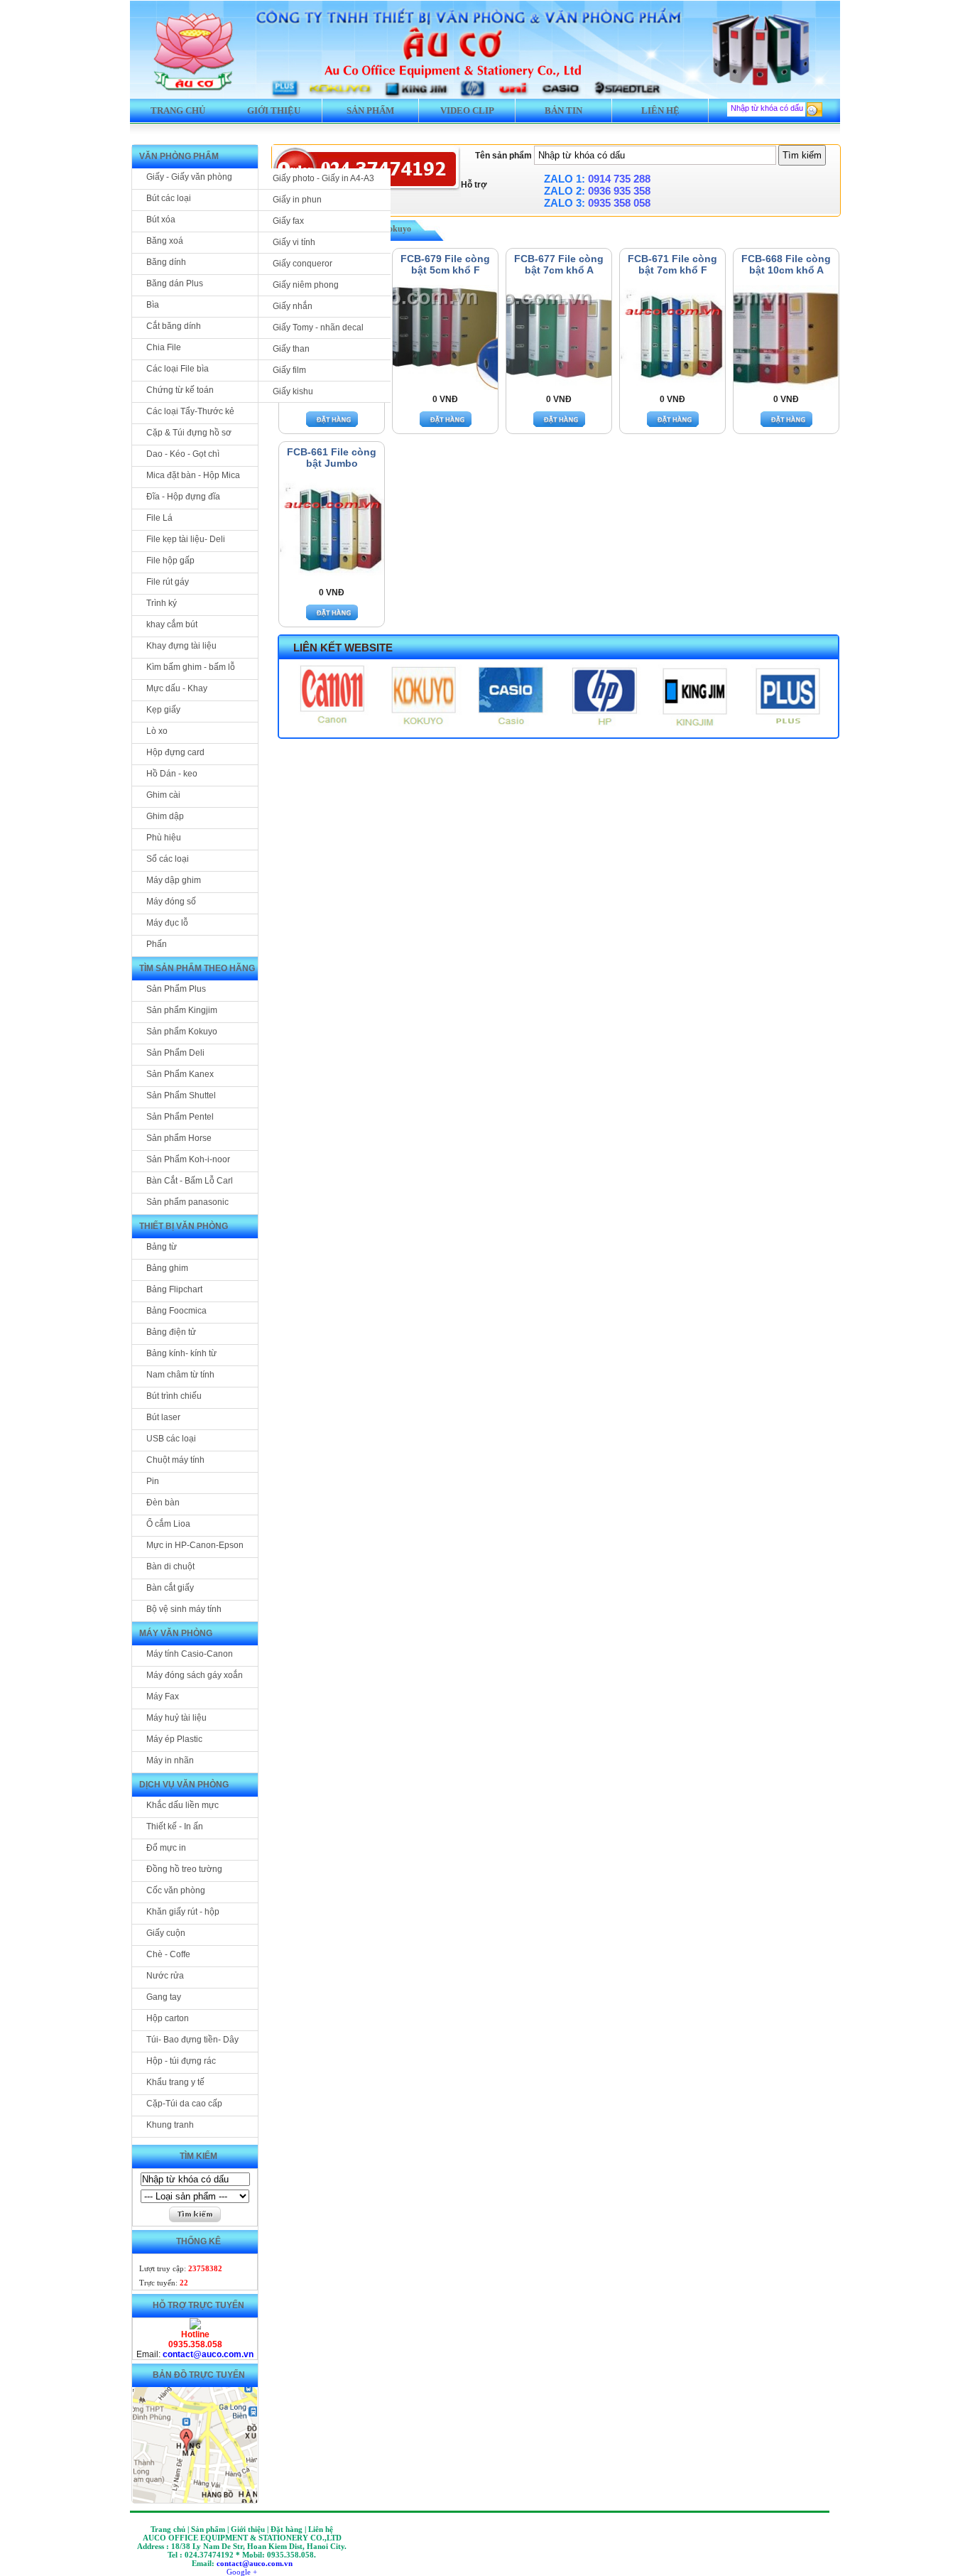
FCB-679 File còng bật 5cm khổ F (445, 264)
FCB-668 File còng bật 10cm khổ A (786, 264)
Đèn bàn (163, 1503)
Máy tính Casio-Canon (190, 1654)
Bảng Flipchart (174, 1289)
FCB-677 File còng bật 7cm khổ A (559, 264)
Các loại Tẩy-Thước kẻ (190, 411)
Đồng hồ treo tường (184, 1869)
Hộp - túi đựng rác (181, 2061)
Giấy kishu (293, 391)
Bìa (153, 305)
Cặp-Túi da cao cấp (184, 2104)
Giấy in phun (297, 200)
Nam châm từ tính (180, 1375)
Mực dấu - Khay (177, 688)
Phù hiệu (164, 838)
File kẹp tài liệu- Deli (186, 539)
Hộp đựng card (175, 752)
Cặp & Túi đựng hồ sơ (189, 433)
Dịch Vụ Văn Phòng (184, 1785)
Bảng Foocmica (176, 1311)
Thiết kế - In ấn (175, 1827)
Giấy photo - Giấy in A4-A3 (323, 178)
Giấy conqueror (303, 264)
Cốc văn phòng (176, 1890)
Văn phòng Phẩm (179, 156)
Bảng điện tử (171, 1332)
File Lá (159, 518)
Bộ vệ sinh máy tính (184, 1609)
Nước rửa (165, 1976)
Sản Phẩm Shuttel (181, 1095)
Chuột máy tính (175, 1460)
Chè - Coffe (168, 1954)
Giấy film (289, 370)
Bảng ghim (167, 1268)
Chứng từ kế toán (180, 390)
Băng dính (166, 262)
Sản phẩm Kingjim (182, 1010)
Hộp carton (168, 2018)
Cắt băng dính (174, 326)
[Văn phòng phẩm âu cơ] (195, 2327)
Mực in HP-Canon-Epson (195, 1545)
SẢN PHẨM (370, 110)
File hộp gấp (170, 561)
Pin (153, 1481)
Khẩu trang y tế (175, 2082)
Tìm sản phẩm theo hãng (197, 968)
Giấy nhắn (293, 306)
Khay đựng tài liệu (181, 646)
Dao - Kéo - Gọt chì (183, 454)
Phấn (157, 944)
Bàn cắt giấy (170, 1588)
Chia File (164, 347)
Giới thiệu (274, 110)
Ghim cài (163, 795)
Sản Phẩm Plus (176, 989)
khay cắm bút (172, 624)
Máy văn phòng (176, 1633)
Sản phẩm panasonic (187, 1202)
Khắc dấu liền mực (182, 1805)
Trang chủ (178, 110)
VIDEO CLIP (467, 110)
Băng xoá (165, 241)
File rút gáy (168, 582)
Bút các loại (169, 198)
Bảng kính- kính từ (181, 1353)
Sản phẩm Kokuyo (182, 1032)
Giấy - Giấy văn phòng (189, 177)
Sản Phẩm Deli (175, 1053)
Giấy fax (288, 221)
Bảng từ (162, 1247)
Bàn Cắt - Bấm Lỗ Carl (190, 1181)
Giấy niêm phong (306, 285)
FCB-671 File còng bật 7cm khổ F (672, 264)
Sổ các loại (168, 859)
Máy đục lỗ (167, 923)
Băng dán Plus (175, 283)
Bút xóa (161, 220)
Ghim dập (165, 816)
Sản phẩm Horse (179, 1138)
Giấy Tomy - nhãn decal (318, 328)
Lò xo (157, 731)
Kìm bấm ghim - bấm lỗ (191, 667)
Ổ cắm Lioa (168, 1524)
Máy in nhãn (170, 1760)
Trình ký (162, 603)
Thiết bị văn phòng (184, 1226)
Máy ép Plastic (174, 1739)
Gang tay (164, 1997)
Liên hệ (660, 110)
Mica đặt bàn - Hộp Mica (193, 475)
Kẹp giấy (163, 710)
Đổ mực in (166, 1848)
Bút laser (163, 1417)
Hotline (195, 2334)
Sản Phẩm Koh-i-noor (188, 1159)
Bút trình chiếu (174, 1396)
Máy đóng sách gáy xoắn (195, 1675)
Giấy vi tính (294, 242)
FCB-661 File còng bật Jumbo (332, 458)
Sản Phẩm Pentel (180, 1117)
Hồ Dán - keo (172, 774)
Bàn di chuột (170, 1566)
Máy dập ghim (174, 880)
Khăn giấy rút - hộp (183, 1912)
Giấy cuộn (166, 1933)
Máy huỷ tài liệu (176, 1718)
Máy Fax (163, 1696)
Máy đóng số (171, 902)
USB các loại (171, 1439)
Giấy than (291, 349)
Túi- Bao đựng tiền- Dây (192, 2040)
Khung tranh (170, 2125)
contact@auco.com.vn (208, 2354)
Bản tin (563, 110)
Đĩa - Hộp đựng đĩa (183, 497)
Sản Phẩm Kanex (180, 1074)
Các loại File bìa (178, 369)
